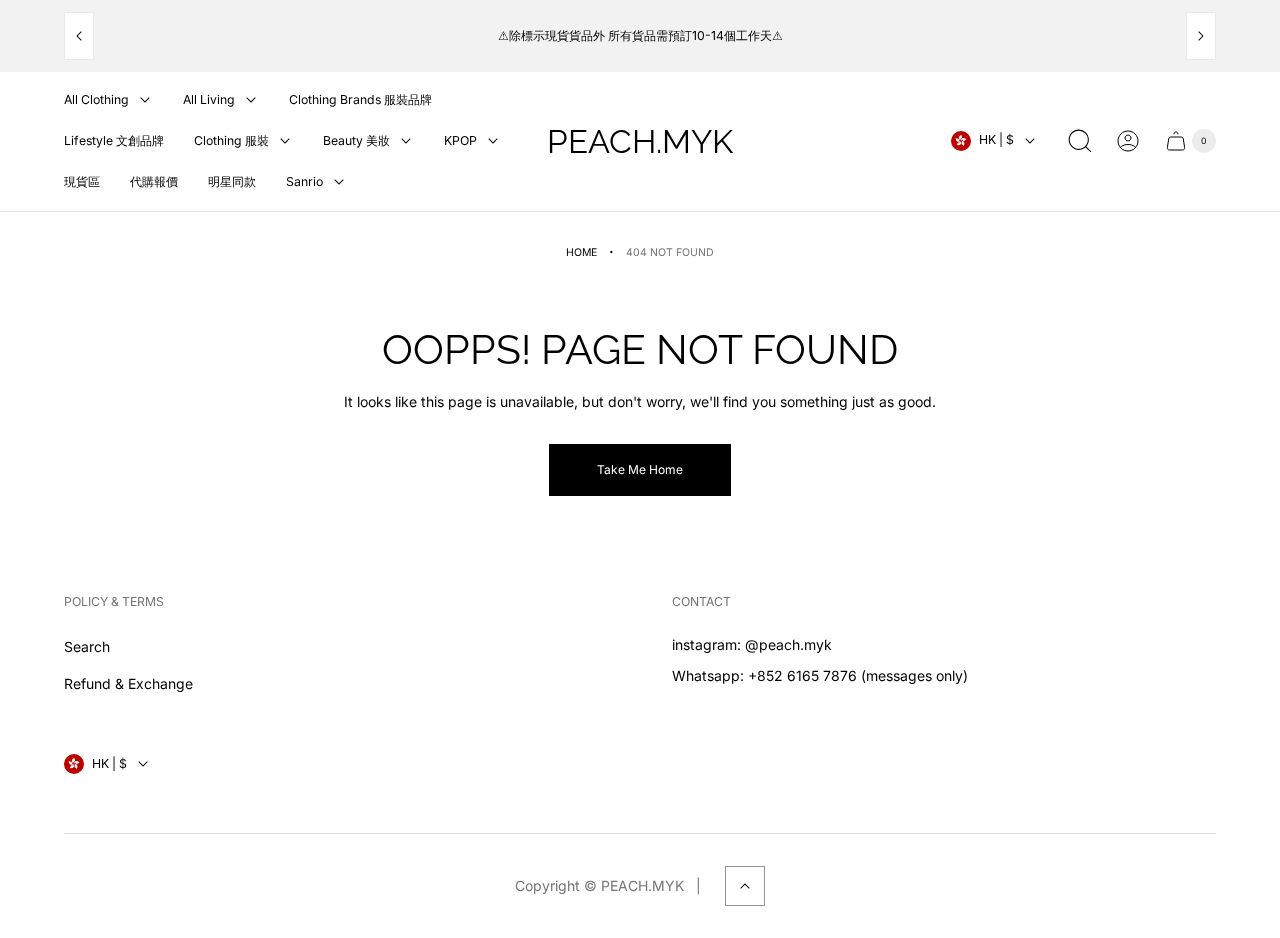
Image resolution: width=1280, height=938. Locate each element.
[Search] (1080, 141)
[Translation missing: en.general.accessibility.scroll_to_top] (745, 886)
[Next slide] (1201, 36)
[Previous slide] (79, 36)
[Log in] (1128, 141)
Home (581, 252)
